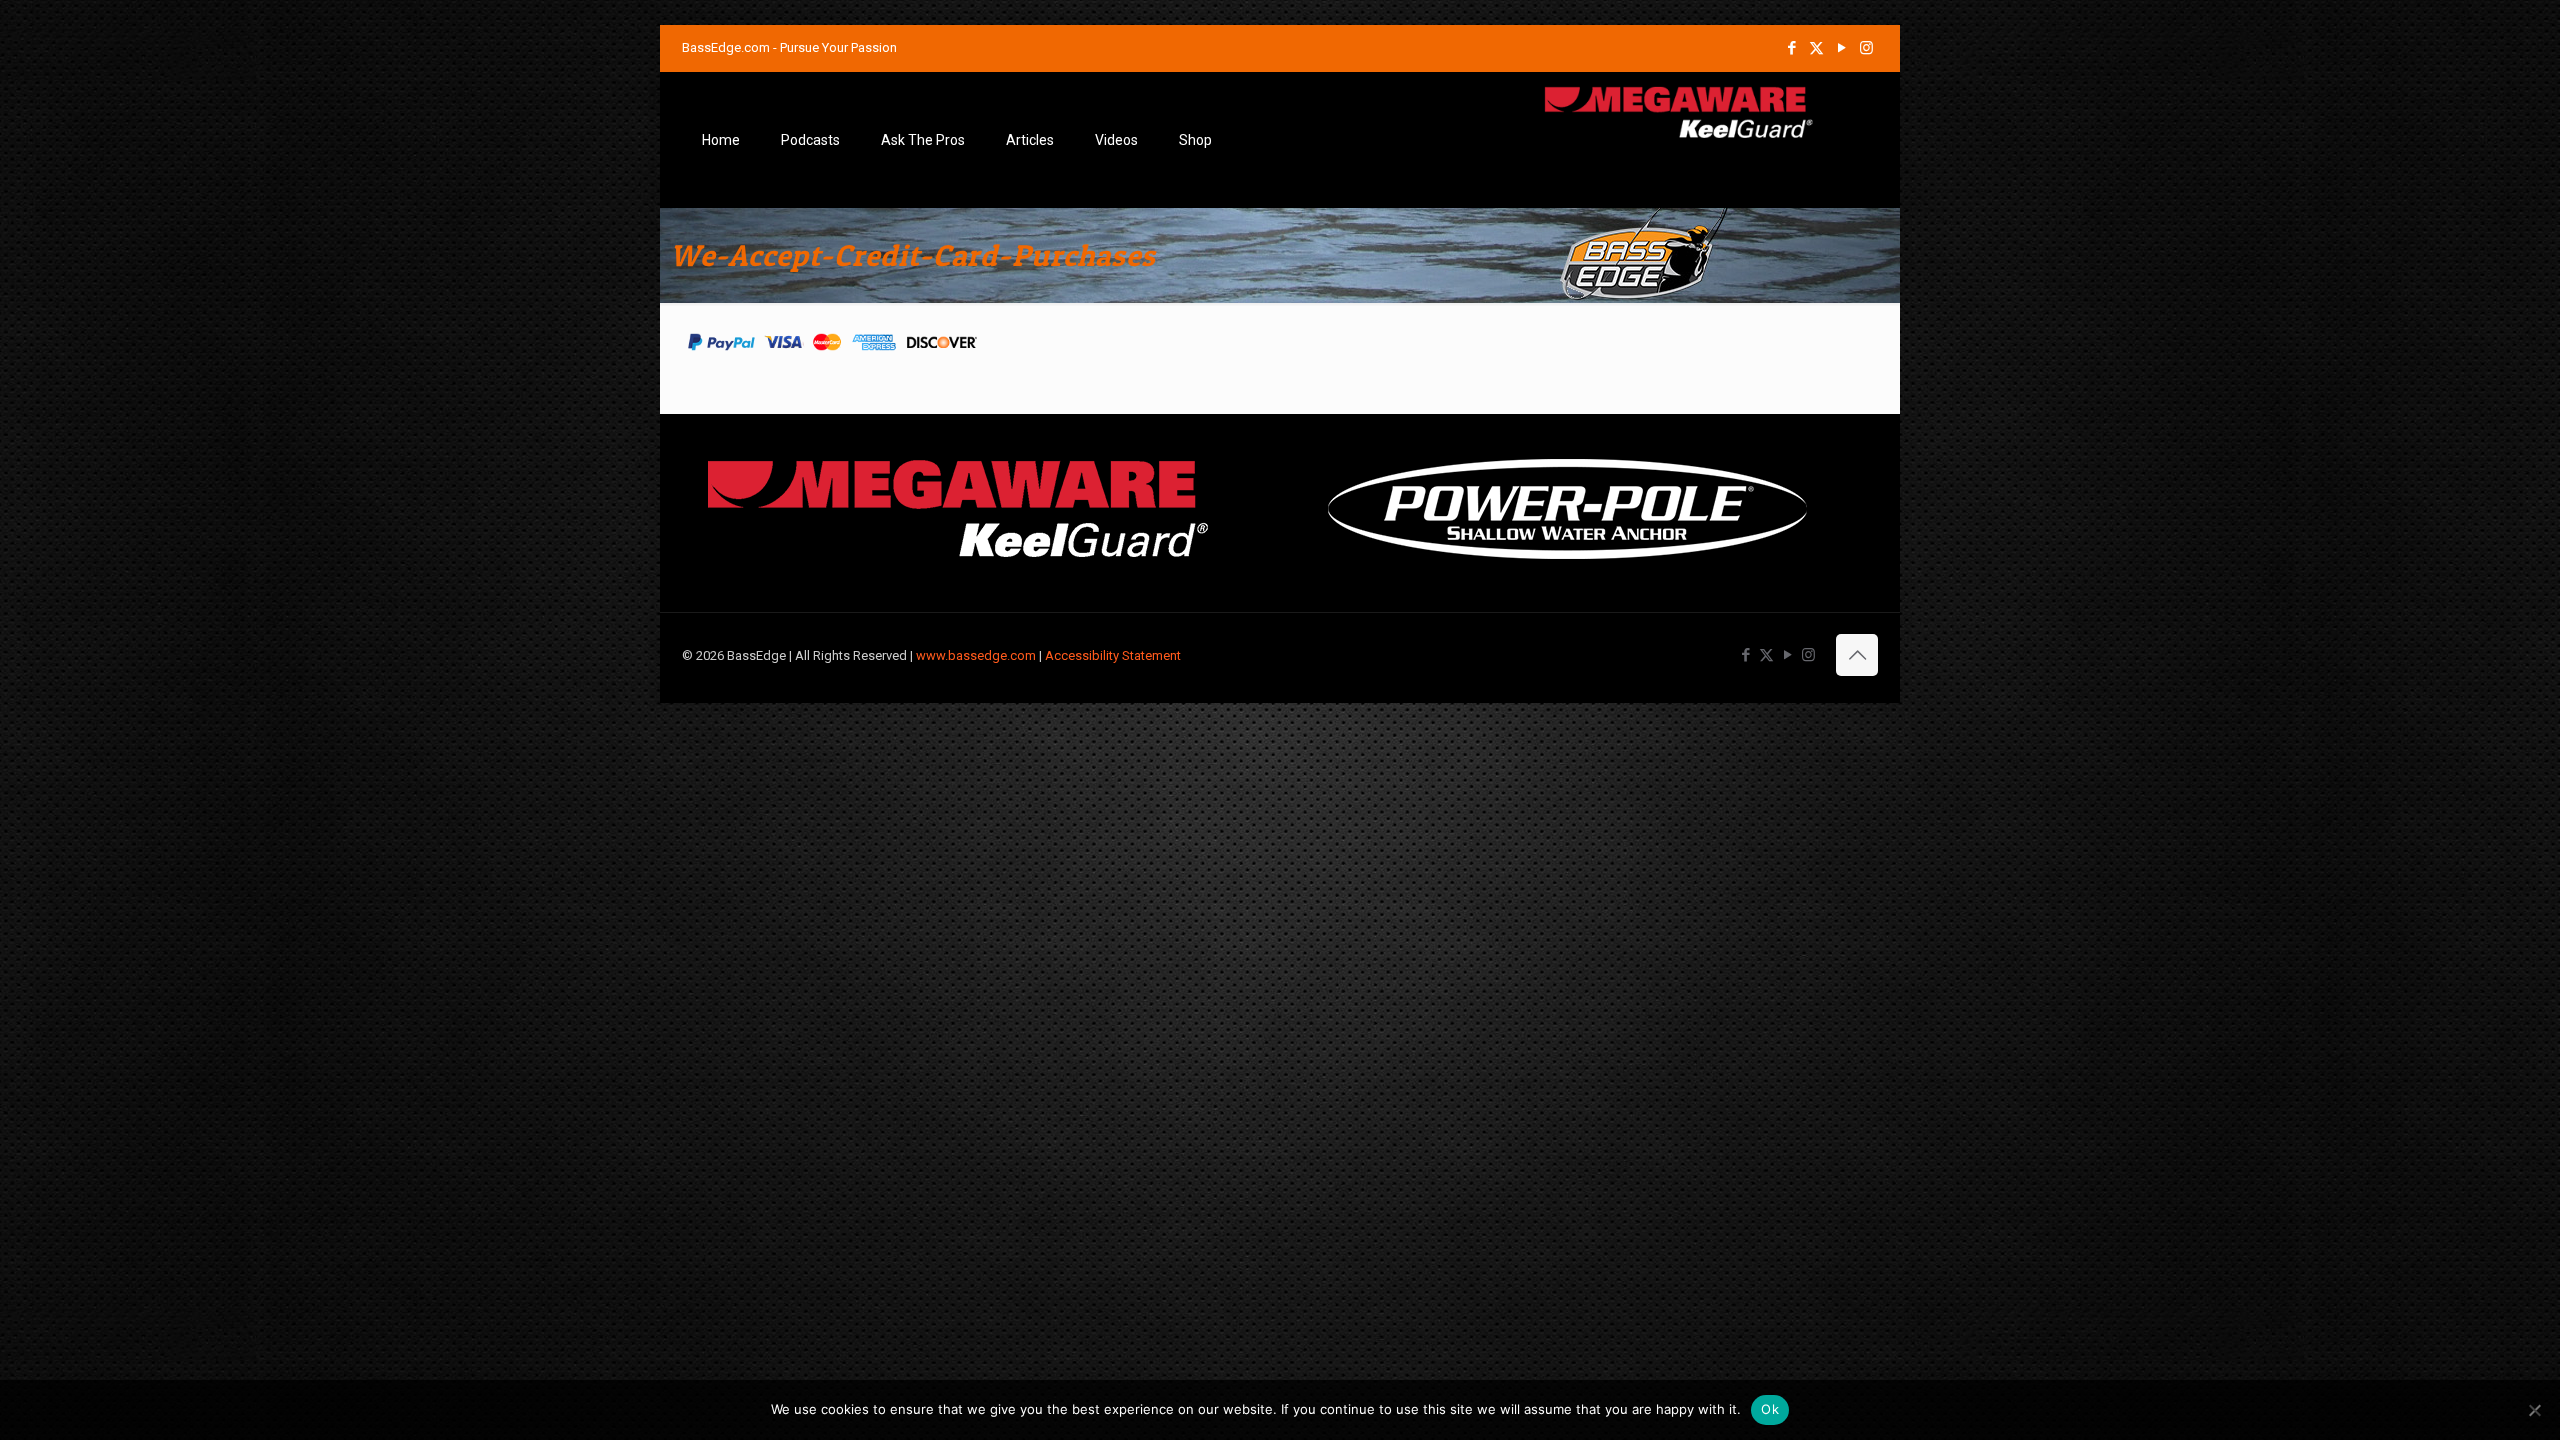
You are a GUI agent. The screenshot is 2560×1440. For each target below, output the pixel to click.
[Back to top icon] (1857, 655)
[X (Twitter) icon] (1816, 48)
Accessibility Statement (1113, 655)
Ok (1770, 1409)
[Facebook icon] (1791, 48)
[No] (2535, 1410)
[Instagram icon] (1866, 48)
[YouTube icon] (1841, 48)
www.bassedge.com (976, 655)
